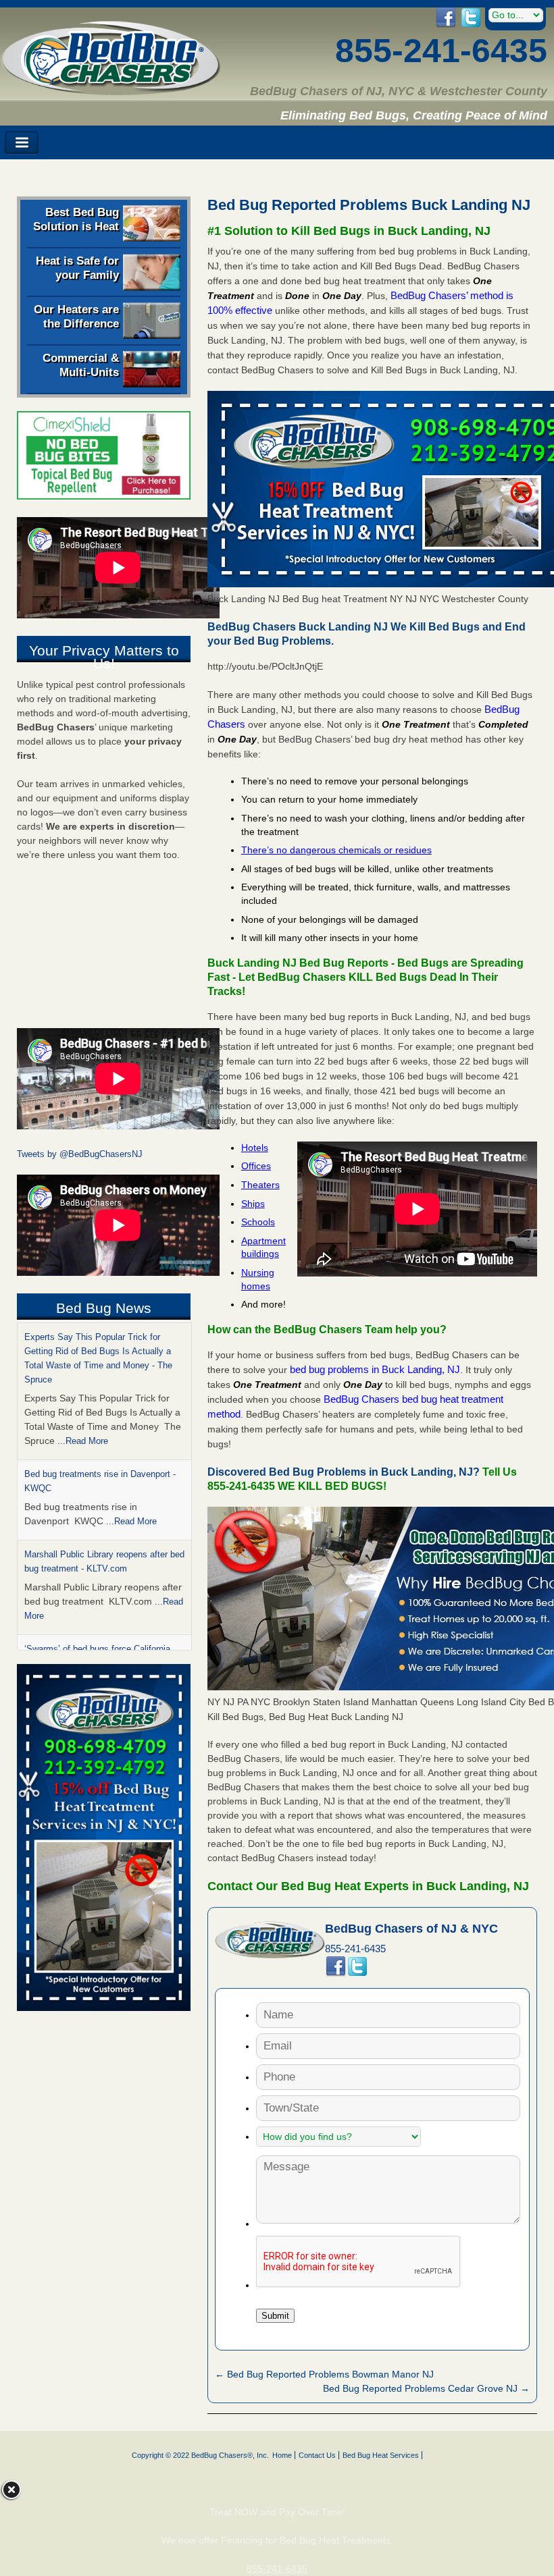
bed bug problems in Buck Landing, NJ (375, 1369)
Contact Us (317, 2455)
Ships (253, 1204)
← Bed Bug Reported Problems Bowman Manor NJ (324, 2374)
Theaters (260, 1185)
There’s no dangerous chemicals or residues (336, 850)
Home (282, 2455)
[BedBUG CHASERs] (111, 90)
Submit (275, 2316)
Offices (256, 1166)
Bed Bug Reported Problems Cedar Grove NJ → (426, 2388)
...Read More (83, 1441)
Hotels (255, 1148)
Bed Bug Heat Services (381, 2455)
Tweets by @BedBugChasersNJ (80, 1154)
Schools (258, 1222)
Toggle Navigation (22, 143)
